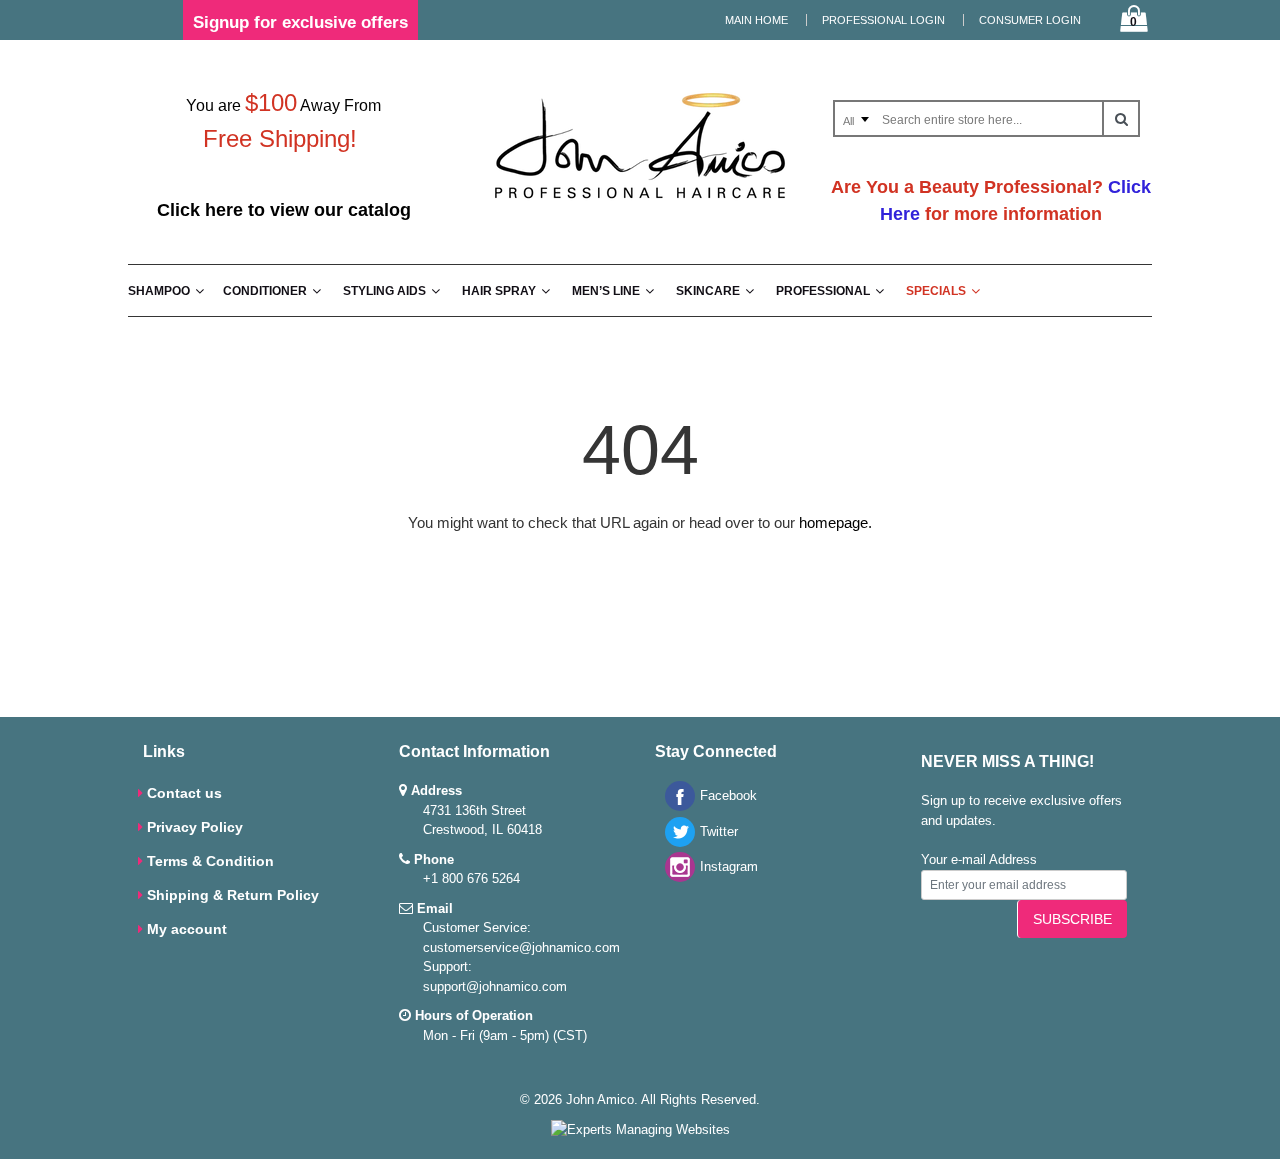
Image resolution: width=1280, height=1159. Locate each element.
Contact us (184, 793)
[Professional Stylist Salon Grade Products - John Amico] (640, 202)
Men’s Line (606, 291)
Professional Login (883, 20)
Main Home (756, 20)
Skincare (708, 291)
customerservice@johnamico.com (521, 947)
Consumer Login (1030, 20)
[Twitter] (675, 842)
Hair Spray (499, 291)
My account (187, 929)
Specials (936, 291)
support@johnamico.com (495, 986)
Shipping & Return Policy (233, 895)
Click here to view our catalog (284, 210)
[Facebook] (675, 806)
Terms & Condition (210, 861)
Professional (823, 291)
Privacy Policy (195, 827)
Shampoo (159, 291)
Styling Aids (384, 291)
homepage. (835, 522)
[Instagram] (675, 877)
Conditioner (265, 291)
